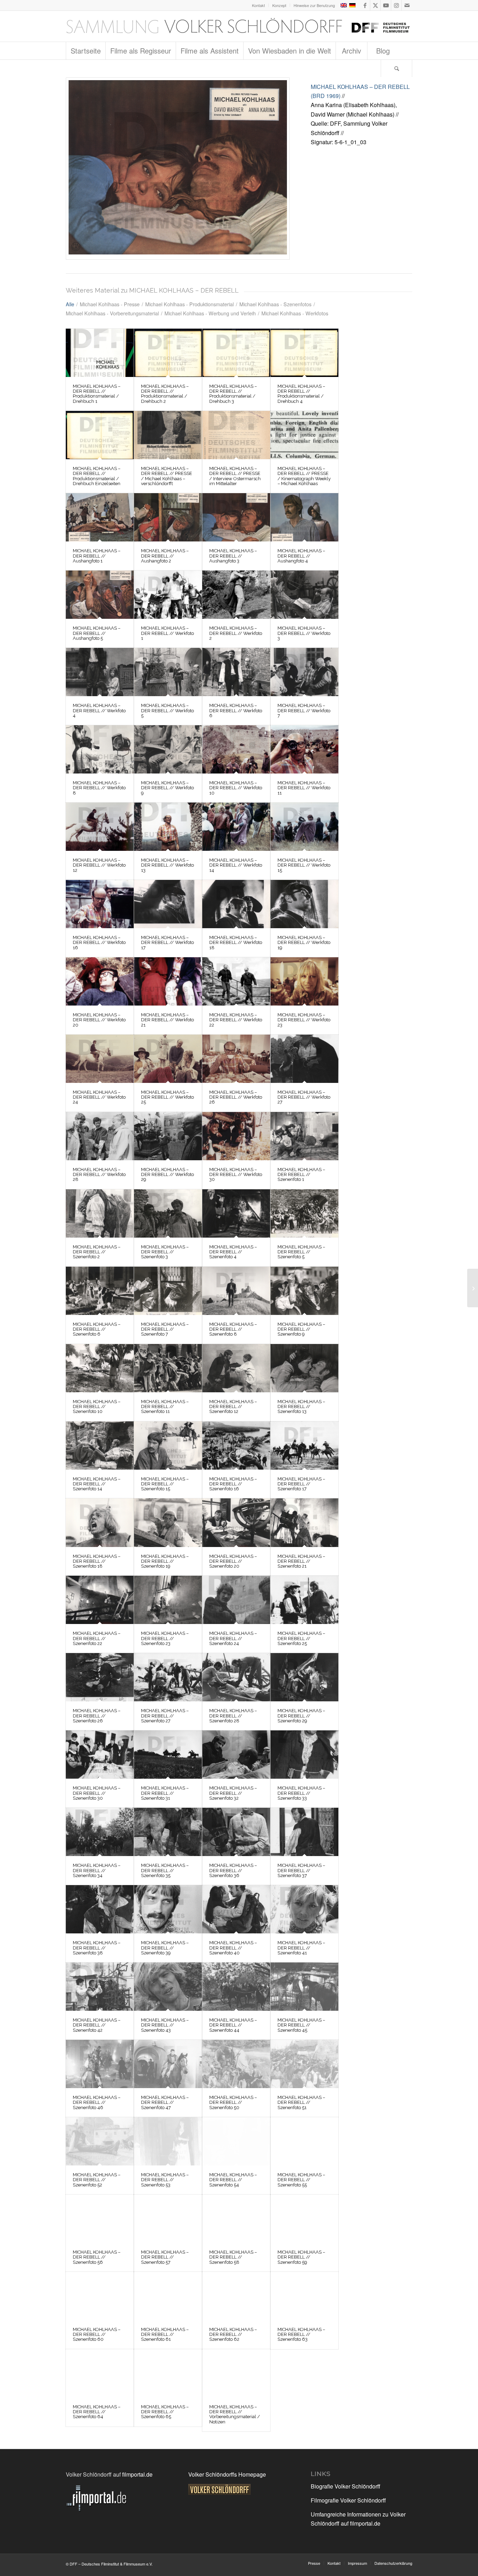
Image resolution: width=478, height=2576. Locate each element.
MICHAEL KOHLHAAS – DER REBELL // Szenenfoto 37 (301, 1870)
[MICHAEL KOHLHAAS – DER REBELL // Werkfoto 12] (100, 827)
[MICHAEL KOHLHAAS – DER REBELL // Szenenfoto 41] (304, 1909)
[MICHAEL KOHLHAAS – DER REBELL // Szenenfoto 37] (304, 1832)
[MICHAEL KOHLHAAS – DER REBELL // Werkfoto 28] (100, 1136)
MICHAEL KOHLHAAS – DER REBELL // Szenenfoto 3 (165, 1252)
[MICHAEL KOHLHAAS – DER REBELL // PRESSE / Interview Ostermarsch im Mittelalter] (236, 435)
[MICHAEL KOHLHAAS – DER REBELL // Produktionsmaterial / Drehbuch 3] (236, 353)
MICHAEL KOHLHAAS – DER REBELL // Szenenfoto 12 (233, 1407)
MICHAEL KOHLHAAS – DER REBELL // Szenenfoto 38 (97, 1948)
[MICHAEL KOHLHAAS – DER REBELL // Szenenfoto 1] (304, 1136)
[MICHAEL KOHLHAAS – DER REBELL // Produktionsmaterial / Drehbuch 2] (168, 353)
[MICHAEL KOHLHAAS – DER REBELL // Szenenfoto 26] (100, 1677)
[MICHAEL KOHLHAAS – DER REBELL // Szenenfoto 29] (304, 1677)
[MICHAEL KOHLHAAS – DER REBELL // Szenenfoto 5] (304, 1213)
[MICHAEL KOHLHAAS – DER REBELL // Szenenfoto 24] (236, 1600)
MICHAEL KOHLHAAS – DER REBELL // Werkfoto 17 (167, 943)
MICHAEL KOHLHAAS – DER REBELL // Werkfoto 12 (99, 865)
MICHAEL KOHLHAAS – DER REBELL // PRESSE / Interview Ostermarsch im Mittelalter (235, 476)
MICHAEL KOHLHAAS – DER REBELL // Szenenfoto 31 (165, 1793)
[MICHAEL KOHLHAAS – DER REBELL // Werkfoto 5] (168, 672)
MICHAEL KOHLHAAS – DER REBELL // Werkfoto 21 (167, 1020)
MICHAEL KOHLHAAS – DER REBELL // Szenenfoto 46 (97, 2102)
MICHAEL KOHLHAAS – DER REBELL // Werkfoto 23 (304, 1020)
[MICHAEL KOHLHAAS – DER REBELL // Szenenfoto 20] (236, 1522)
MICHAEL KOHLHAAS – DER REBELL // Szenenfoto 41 (301, 1948)
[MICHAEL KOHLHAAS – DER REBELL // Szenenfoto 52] (100, 2141)
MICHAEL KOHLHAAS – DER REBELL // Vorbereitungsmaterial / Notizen (235, 2414)
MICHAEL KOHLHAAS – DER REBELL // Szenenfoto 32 (233, 1793)
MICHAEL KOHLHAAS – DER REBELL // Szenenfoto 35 (165, 1870)
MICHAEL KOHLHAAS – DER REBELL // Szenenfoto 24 (233, 1638)
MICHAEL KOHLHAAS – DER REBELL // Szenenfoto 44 (233, 2025)
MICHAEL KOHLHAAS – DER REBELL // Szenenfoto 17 (301, 1484)
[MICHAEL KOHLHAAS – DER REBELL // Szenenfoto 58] (236, 2219)
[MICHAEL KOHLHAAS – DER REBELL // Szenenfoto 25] (304, 1600)
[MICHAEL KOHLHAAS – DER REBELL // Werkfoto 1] (168, 595)
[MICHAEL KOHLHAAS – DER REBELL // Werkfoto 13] (168, 827)
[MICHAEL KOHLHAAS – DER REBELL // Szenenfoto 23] (168, 1600)
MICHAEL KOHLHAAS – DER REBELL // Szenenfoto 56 (97, 2257)
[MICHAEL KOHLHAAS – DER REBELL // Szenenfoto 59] (304, 2219)
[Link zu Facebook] (365, 5)
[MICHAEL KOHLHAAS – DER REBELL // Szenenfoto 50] (236, 2064)
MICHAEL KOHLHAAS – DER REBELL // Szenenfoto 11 (165, 1407)
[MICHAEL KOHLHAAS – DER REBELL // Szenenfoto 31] (168, 1755)
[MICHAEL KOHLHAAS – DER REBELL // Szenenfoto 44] (236, 1987)
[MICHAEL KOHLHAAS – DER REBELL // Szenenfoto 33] (304, 1755)
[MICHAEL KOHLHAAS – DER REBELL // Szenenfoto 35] (168, 1832)
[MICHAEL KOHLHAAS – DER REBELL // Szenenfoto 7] (168, 1291)
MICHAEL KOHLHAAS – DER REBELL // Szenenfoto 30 (97, 1793)
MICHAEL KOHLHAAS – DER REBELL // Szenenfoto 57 (165, 2257)
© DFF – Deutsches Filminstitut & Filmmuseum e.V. (109, 2564)
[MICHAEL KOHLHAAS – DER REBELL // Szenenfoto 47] (168, 2064)
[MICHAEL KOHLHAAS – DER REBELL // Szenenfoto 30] (100, 1755)
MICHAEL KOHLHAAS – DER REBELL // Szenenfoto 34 (97, 1870)
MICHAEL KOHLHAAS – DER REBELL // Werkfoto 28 (99, 1175)
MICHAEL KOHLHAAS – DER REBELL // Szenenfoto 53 (165, 2180)
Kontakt (258, 5)
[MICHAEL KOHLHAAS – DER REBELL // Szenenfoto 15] (168, 1445)
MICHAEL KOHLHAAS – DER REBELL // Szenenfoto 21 (301, 1561)
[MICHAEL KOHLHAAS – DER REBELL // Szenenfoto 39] (168, 1909)
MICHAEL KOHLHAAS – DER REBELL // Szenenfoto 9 (301, 1329)
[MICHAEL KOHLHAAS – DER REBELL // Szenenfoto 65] (168, 2373)
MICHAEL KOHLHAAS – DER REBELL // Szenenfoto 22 (97, 1638)
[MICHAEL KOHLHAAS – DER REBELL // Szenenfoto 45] (304, 1987)
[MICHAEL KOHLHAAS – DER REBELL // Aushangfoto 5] (100, 595)
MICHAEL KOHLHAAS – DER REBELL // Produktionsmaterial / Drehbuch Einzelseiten (97, 476)
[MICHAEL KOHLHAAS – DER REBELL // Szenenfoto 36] (236, 1832)
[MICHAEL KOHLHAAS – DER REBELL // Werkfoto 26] (236, 1059)
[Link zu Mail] (407, 5)
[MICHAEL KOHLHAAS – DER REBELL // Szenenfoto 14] (100, 1445)
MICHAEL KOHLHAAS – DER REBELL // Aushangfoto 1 (97, 556)
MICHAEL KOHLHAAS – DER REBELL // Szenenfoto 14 (97, 1484)
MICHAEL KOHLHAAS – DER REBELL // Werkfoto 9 (167, 788)
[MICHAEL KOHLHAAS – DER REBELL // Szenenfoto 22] (100, 1600)
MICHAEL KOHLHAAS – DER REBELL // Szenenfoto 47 (165, 2102)
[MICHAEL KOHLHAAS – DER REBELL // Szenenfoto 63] (304, 2296)
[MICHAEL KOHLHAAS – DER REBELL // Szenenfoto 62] (236, 2296)
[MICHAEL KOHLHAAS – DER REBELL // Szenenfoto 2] (100, 1213)
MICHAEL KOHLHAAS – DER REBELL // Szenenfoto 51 (301, 2102)
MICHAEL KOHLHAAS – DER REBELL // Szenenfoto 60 (97, 2334)
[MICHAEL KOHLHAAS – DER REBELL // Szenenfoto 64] (100, 2373)
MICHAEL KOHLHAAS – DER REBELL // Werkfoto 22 (236, 1020)
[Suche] (396, 68)
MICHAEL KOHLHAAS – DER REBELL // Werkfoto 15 (304, 865)
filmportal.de (137, 2474)
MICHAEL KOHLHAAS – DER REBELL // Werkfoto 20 (99, 1020)
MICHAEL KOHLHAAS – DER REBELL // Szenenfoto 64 (97, 2412)
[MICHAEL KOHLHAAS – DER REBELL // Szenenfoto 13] (304, 1368)
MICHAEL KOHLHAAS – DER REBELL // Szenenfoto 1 (301, 1175)
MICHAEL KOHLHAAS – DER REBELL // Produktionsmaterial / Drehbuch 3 (233, 394)
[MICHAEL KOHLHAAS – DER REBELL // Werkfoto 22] (236, 981)
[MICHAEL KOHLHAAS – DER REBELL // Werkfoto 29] (168, 1136)
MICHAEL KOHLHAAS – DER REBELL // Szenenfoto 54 (233, 2180)
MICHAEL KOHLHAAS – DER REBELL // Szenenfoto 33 (301, 1793)
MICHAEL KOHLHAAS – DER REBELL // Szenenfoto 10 (97, 1407)
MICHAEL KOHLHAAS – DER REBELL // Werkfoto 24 (99, 1097)
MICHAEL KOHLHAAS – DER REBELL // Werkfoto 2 (236, 633)
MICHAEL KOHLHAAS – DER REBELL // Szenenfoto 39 (165, 1948)
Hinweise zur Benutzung (314, 5)
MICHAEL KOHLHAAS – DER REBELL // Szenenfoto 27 (165, 1716)
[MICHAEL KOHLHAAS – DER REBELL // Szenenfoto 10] (100, 1368)
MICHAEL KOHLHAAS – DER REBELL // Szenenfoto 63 (301, 2334)
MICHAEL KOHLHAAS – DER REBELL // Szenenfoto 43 (165, 2025)
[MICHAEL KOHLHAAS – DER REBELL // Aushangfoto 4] (304, 517)
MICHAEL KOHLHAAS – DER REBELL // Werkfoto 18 (236, 943)
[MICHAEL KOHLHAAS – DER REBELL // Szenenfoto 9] (304, 1291)
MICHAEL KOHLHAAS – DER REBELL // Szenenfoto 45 (301, 2025)
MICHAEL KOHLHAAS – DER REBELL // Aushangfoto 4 (301, 556)
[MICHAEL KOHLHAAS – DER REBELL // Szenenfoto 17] (304, 1445)
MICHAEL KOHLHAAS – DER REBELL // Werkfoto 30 (236, 1175)
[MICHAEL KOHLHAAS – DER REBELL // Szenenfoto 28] (236, 1677)
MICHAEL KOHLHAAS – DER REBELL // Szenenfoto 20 (233, 1561)
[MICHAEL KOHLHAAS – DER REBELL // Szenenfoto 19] (168, 1522)
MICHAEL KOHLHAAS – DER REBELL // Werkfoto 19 (304, 943)
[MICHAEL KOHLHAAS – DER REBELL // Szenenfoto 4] (236, 1213)
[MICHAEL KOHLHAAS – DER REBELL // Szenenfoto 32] (236, 1755)
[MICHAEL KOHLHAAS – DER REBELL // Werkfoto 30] (236, 1136)
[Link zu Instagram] (396, 5)
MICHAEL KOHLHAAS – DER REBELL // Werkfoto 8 (99, 788)
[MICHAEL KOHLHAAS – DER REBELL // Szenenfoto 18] (100, 1522)
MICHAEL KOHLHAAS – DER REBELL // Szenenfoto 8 (233, 1329)
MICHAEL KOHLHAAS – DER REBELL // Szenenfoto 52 (97, 2180)
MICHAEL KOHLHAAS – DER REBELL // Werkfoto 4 (99, 710)
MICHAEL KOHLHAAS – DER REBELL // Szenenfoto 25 (301, 1638)
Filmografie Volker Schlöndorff (348, 2500)
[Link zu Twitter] (375, 5)
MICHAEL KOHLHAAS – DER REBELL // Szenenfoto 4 (233, 1252)
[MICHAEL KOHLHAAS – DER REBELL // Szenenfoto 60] (100, 2296)
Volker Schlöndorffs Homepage (227, 2474)
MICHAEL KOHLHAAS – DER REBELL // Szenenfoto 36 (233, 1870)
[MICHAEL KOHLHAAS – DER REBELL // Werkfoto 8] (100, 749)
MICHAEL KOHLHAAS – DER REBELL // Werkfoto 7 (304, 710)
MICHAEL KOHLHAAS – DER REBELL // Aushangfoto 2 (165, 556)
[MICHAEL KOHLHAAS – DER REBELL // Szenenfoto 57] (168, 2219)
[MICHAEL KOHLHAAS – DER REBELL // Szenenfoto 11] (168, 1368)
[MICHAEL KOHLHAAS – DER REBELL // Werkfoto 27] (304, 1059)
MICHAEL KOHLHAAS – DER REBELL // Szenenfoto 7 (165, 1329)
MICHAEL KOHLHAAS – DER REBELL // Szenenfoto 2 (97, 1252)
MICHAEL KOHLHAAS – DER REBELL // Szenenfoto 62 (233, 2334)
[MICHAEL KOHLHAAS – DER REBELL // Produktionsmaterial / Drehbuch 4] (304, 353)
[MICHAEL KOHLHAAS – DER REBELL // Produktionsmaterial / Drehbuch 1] (100, 353)
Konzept (279, 5)
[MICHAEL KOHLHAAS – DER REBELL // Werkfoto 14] (236, 827)
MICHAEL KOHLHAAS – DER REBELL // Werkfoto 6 (236, 710)
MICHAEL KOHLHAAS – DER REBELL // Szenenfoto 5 (301, 1252)
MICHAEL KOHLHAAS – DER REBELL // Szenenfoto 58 (233, 2257)
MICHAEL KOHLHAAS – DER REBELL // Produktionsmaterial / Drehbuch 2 (165, 394)
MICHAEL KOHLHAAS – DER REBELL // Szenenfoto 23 (165, 1638)
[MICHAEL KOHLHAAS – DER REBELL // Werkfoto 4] (100, 672)
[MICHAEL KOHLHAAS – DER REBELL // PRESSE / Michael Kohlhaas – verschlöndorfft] (168, 435)
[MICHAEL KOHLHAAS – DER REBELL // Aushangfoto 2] (168, 517)
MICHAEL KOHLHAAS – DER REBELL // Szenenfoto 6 (97, 1329)
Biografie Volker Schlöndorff (346, 2486)
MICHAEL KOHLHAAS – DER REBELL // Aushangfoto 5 (97, 633)
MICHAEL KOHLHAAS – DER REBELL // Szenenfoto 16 (233, 1484)
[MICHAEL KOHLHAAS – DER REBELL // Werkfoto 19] (304, 904)
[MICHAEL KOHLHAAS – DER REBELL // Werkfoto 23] (304, 981)
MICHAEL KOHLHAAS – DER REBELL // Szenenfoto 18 (97, 1561)
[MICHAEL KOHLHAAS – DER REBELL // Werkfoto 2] (236, 595)
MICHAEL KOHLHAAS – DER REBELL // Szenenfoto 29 (301, 1716)
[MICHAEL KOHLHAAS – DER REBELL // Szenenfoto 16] (236, 1445)
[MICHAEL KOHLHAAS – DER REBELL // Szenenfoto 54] (236, 2141)
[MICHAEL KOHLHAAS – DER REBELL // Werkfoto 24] (100, 1059)
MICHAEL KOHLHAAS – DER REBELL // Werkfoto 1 (167, 633)
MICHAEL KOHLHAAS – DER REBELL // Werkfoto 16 (99, 943)
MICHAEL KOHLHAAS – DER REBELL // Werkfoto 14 (236, 865)
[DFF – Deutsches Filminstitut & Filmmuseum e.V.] (238, 26)
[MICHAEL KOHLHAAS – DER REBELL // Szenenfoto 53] (168, 2141)
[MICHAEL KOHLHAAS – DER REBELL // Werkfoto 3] (304, 595)
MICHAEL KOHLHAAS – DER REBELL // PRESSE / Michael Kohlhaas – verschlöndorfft (167, 476)
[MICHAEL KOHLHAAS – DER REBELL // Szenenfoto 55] (304, 2141)
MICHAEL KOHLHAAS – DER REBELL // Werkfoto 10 (236, 788)
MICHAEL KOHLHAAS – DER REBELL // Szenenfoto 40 (233, 1948)
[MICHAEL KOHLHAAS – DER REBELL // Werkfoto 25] (168, 1059)
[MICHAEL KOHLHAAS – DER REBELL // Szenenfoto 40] (236, 1909)
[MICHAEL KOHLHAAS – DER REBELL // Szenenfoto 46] (100, 2064)
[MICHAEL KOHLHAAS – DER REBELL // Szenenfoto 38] (100, 1909)
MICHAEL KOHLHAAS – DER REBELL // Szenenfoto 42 (97, 2025)
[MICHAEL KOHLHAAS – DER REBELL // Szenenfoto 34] (100, 1832)
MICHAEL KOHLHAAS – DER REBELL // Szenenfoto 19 (165, 1561)
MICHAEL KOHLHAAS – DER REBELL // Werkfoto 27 (304, 1097)
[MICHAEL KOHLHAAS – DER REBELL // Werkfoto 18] (236, 904)
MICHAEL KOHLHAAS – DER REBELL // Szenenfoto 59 (301, 2257)
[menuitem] (259, 5)
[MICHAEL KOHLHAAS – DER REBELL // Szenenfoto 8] (236, 1291)
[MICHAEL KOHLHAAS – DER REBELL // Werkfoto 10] (236, 749)
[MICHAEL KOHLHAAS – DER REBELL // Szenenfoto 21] (304, 1522)
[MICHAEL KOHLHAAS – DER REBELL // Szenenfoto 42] (100, 1987)
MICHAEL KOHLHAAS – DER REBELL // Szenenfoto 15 (165, 1484)
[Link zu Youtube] (386, 5)
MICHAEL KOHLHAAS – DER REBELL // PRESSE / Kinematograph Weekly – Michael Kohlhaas (304, 476)
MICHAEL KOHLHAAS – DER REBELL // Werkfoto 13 (167, 865)
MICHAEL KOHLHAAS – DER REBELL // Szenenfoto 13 (301, 1407)
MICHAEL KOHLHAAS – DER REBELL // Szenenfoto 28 (233, 1716)
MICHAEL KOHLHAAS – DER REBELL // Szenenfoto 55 (301, 2180)
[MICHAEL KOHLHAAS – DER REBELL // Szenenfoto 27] (168, 1677)
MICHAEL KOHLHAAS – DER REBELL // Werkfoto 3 (304, 633)
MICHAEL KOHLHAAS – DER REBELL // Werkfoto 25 (167, 1097)
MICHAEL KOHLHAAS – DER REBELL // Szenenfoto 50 (233, 2102)
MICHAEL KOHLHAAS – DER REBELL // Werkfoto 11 (304, 788)
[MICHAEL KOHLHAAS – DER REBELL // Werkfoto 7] (304, 672)
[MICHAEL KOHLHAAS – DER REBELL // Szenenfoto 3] (168, 1213)
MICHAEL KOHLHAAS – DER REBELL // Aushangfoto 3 (233, 556)
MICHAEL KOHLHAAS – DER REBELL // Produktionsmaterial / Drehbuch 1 (97, 394)
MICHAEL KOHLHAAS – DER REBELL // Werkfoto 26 (236, 1097)
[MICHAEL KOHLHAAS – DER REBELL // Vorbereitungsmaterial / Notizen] (236, 2373)
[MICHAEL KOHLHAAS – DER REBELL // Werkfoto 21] (168, 981)
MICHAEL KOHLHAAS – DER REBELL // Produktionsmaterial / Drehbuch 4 (301, 394)
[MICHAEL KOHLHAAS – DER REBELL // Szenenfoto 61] (168, 2296)
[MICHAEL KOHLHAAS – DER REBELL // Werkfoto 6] (236, 672)
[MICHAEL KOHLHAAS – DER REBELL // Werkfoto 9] (168, 749)
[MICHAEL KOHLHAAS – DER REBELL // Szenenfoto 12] (236, 1368)
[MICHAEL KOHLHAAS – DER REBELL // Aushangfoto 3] (178, 169)
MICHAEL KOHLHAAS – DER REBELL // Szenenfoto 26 (97, 1716)
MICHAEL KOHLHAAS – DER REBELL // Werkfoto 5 (167, 710)
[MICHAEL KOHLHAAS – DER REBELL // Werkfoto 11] (304, 749)
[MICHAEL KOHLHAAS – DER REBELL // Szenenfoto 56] (100, 2219)
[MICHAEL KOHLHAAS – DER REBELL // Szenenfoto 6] (100, 1291)
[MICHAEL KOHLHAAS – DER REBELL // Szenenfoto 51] (304, 2064)
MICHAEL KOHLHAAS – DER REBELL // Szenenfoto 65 (165, 2412)
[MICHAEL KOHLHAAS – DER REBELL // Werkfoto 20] (100, 981)
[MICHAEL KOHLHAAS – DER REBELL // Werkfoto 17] (168, 904)
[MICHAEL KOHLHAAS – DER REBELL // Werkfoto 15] (304, 827)
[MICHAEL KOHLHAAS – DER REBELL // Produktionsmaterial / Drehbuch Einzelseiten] (100, 435)
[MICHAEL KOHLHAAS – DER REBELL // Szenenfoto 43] (168, 1987)
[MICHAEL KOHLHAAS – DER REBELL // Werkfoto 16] (100, 904)
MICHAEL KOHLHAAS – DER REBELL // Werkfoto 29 (167, 1175)
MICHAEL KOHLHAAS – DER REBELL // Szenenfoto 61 (165, 2334)
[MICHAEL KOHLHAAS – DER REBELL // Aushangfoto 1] (100, 517)
